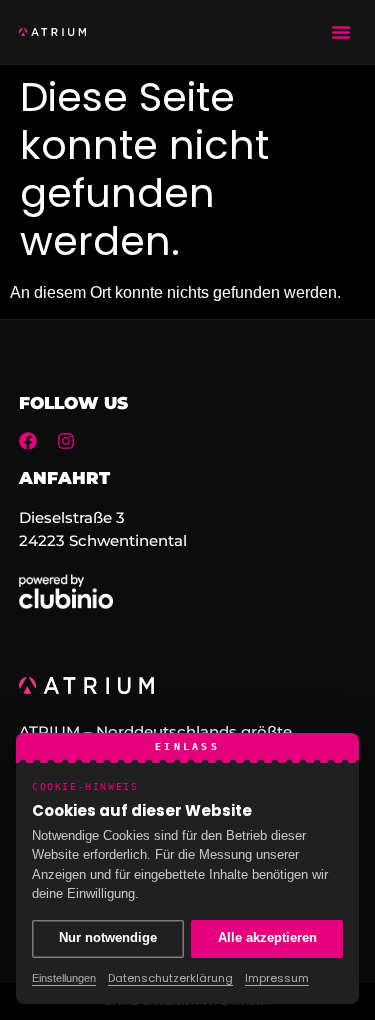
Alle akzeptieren (267, 938)
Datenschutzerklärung (170, 978)
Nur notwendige (108, 938)
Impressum (277, 978)
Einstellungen (64, 978)
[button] (341, 32)
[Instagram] (66, 441)
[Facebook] (28, 441)
